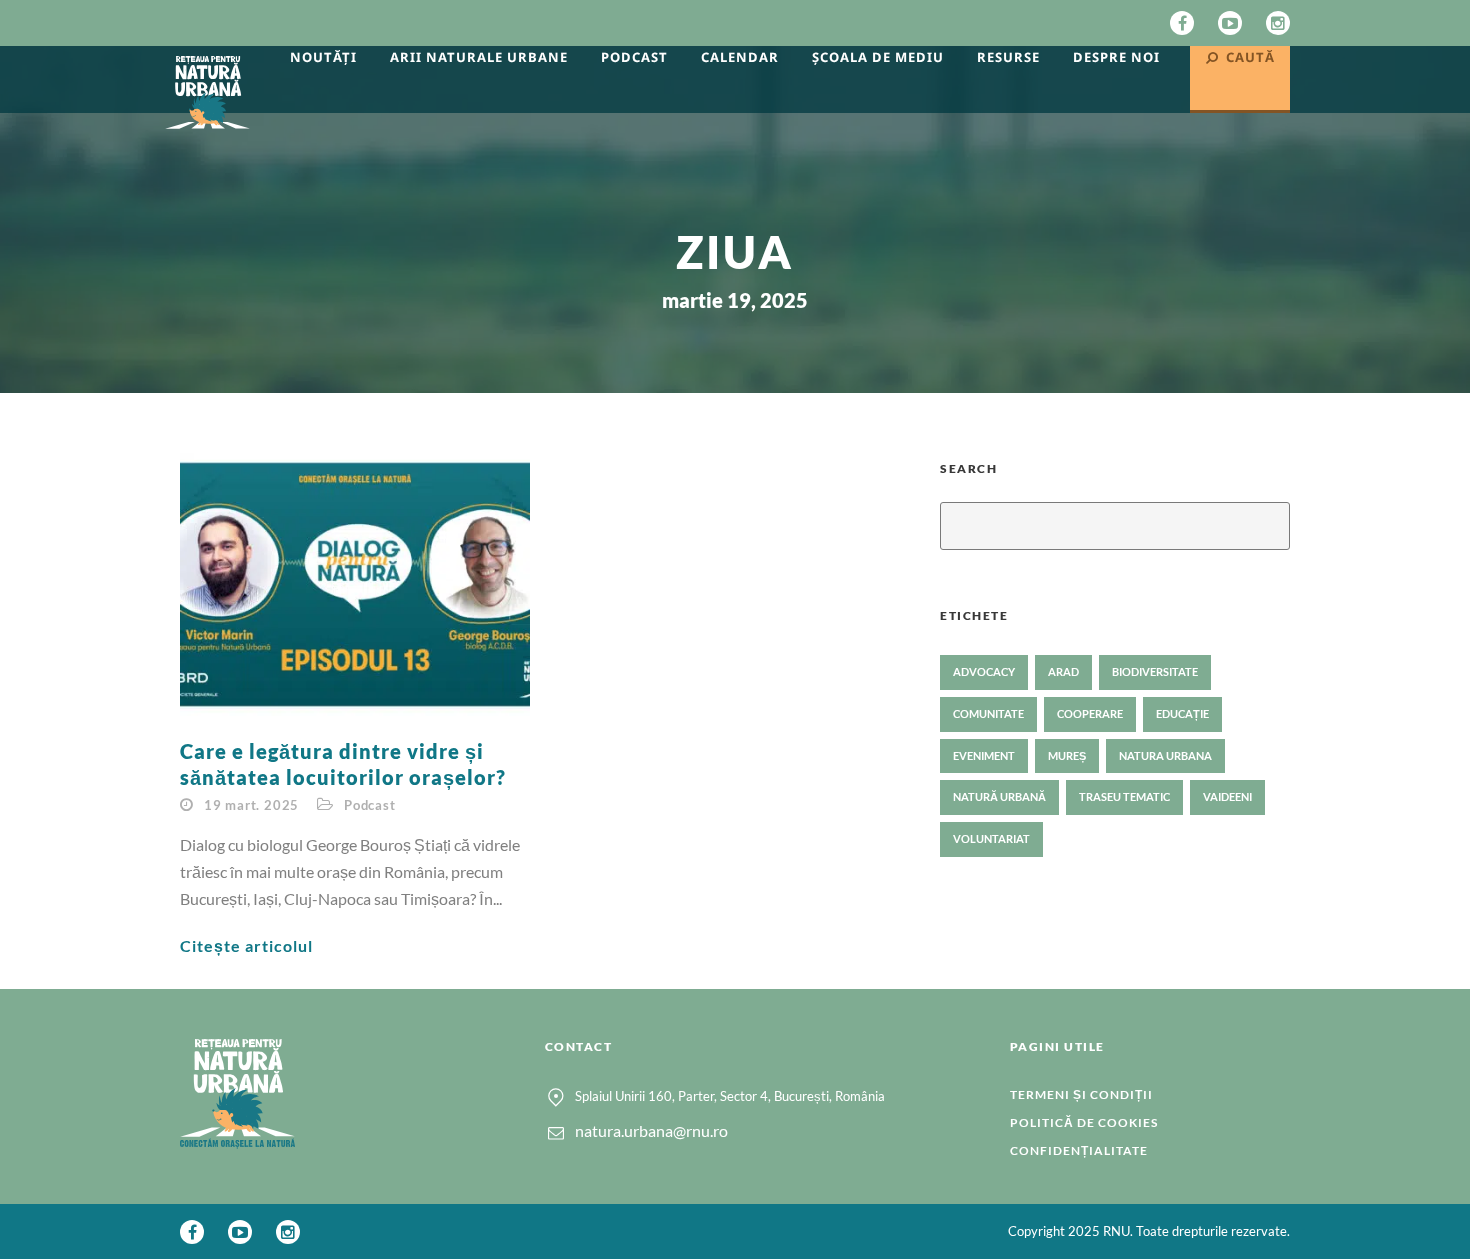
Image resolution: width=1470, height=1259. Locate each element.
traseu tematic (1124, 796)
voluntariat (991, 838)
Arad (1063, 671)
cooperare (1090, 713)
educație (1182, 713)
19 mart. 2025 (251, 805)
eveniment (984, 755)
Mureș (1067, 755)
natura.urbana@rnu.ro (651, 1130)
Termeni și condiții (1081, 1094)
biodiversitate (1155, 671)
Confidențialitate (1079, 1150)
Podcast (634, 57)
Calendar (740, 57)
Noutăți (323, 57)
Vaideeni (1227, 796)
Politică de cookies (1084, 1122)
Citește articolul (246, 945)
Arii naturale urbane (479, 57)
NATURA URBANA (1165, 755)
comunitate (988, 713)
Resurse (1008, 57)
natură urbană (999, 796)
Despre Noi (1116, 57)
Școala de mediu (878, 57)
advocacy (984, 671)
